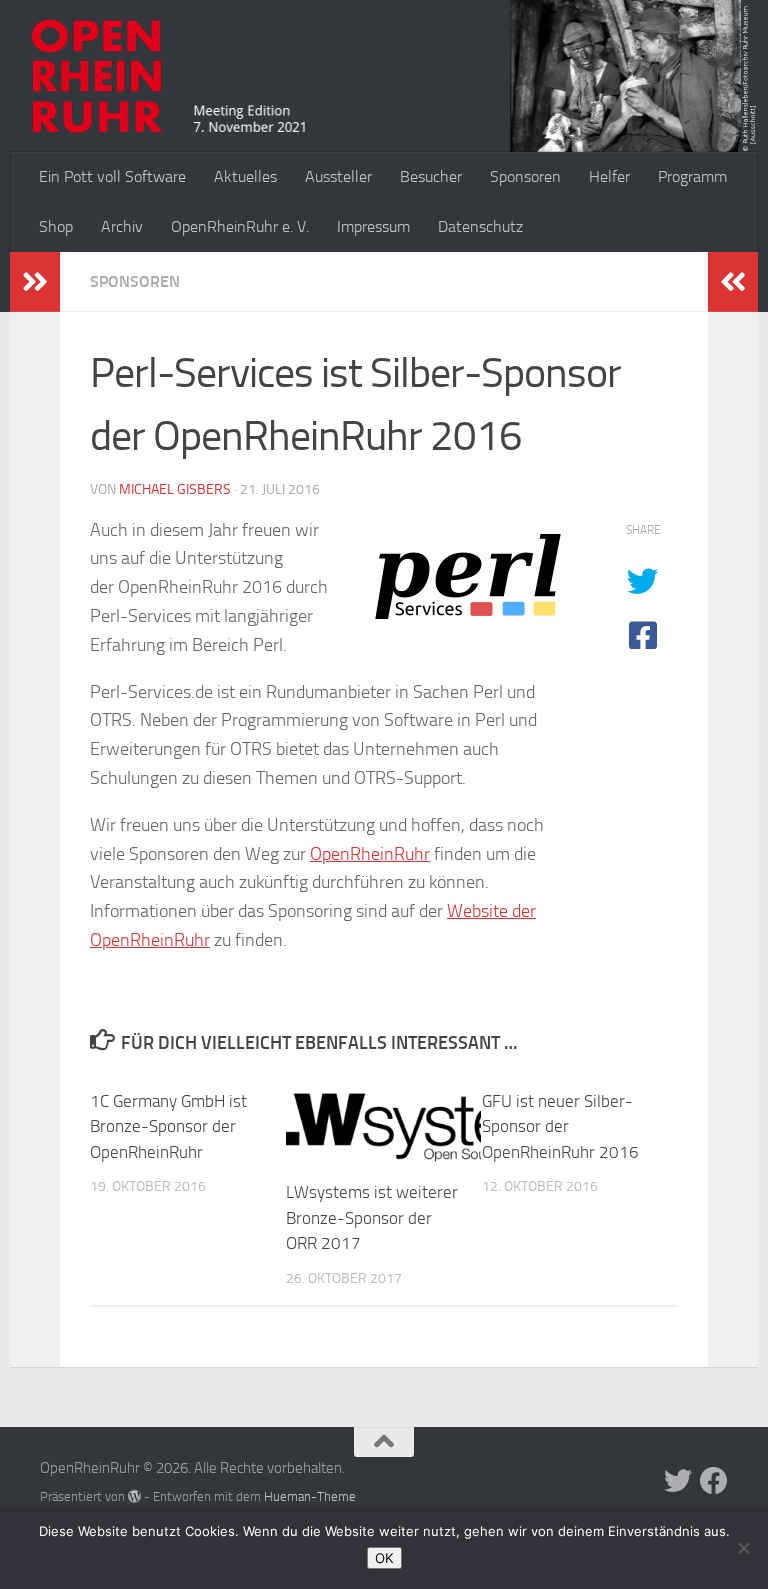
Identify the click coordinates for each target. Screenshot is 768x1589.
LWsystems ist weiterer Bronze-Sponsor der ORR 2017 (372, 1217)
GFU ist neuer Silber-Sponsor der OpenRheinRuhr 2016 (560, 1126)
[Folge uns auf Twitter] (678, 1481)
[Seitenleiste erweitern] (35, 282)
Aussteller (338, 176)
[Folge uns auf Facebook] (714, 1481)
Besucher (431, 176)
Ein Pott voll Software (112, 176)
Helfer (609, 176)
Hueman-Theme (310, 1496)
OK (384, 1558)
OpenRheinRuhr (370, 854)
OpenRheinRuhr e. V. (240, 226)
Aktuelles (245, 176)
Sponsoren (525, 176)
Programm (692, 176)
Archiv (122, 226)
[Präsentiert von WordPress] (134, 1496)
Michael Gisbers (175, 489)
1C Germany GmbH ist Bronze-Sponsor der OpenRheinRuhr (168, 1126)
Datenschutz (480, 226)
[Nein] (743, 1548)
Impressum (373, 226)
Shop (56, 226)
